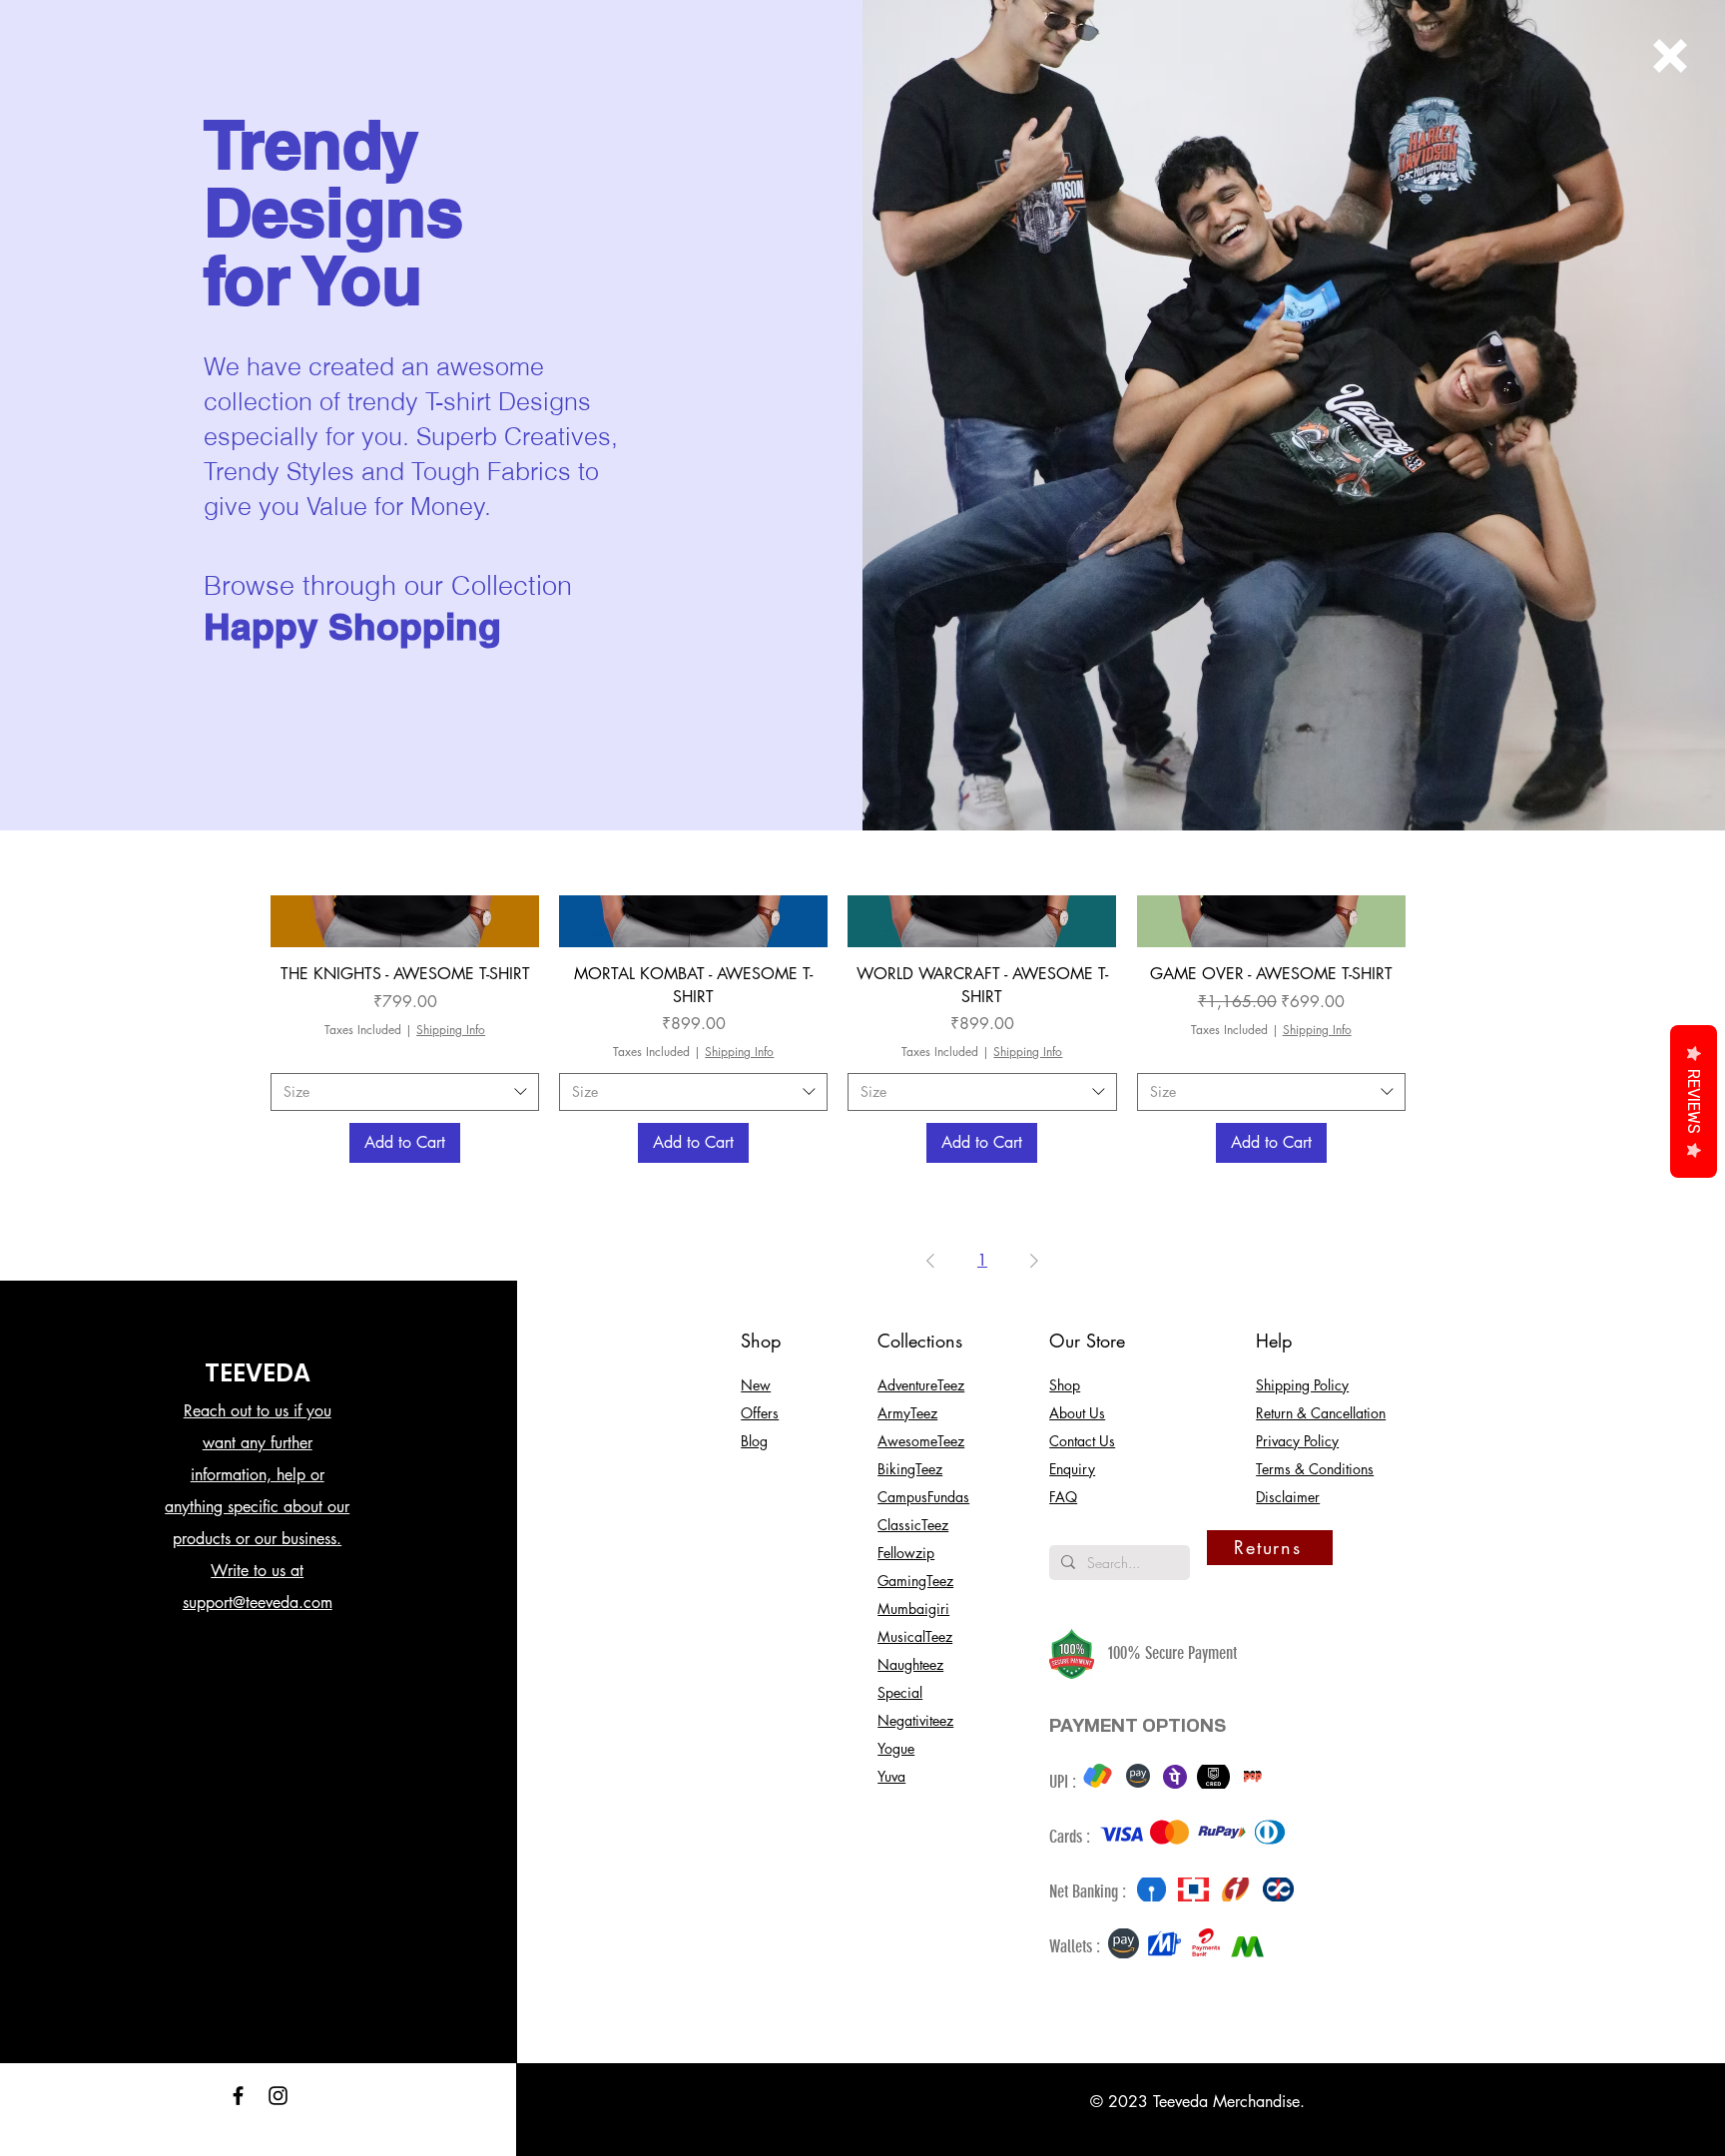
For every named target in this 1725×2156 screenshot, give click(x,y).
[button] (1670, 56)
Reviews (1694, 1101)
